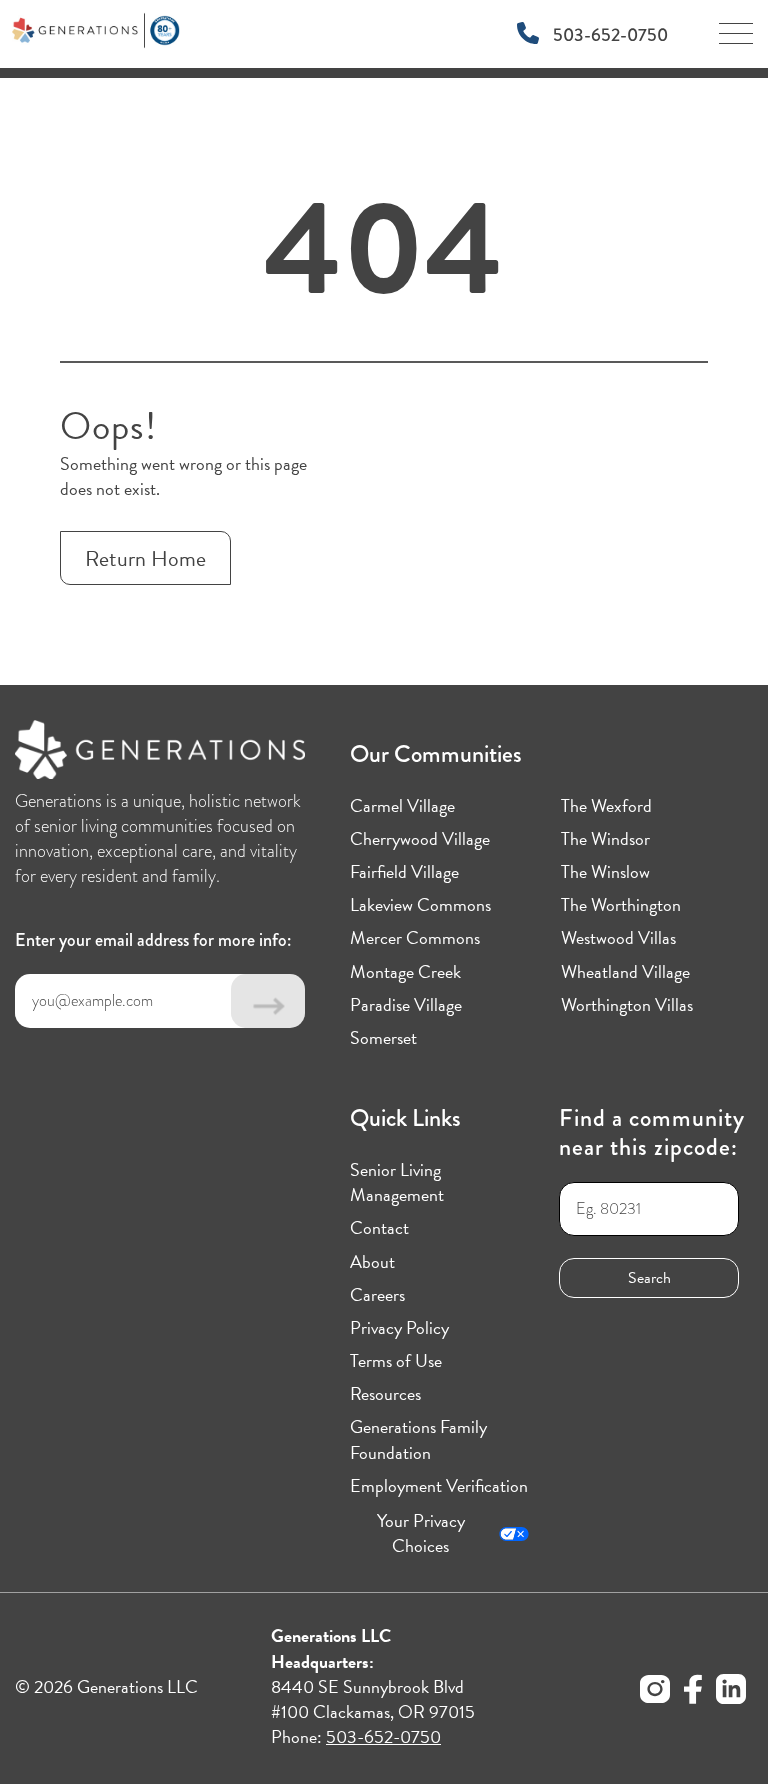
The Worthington (621, 904)
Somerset (383, 1037)
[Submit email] (268, 1001)
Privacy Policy (399, 1327)
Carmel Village (402, 805)
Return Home (145, 558)
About (372, 1261)
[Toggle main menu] (736, 40)
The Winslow (605, 871)
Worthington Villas (627, 1004)
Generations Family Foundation (418, 1439)
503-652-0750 (608, 35)
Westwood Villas (618, 937)
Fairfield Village (404, 871)
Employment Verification (439, 1485)
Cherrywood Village (420, 838)
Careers (377, 1294)
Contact (379, 1227)
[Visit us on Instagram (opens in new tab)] (655, 1692)
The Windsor (605, 838)
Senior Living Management (397, 1182)
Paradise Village (406, 1004)
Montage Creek (405, 971)
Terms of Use (396, 1360)
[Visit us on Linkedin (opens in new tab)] (731, 1692)
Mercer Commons (415, 937)
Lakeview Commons (420, 904)
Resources (385, 1393)
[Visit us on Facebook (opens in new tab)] (693, 1692)
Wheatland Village (625, 971)
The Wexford (606, 805)
